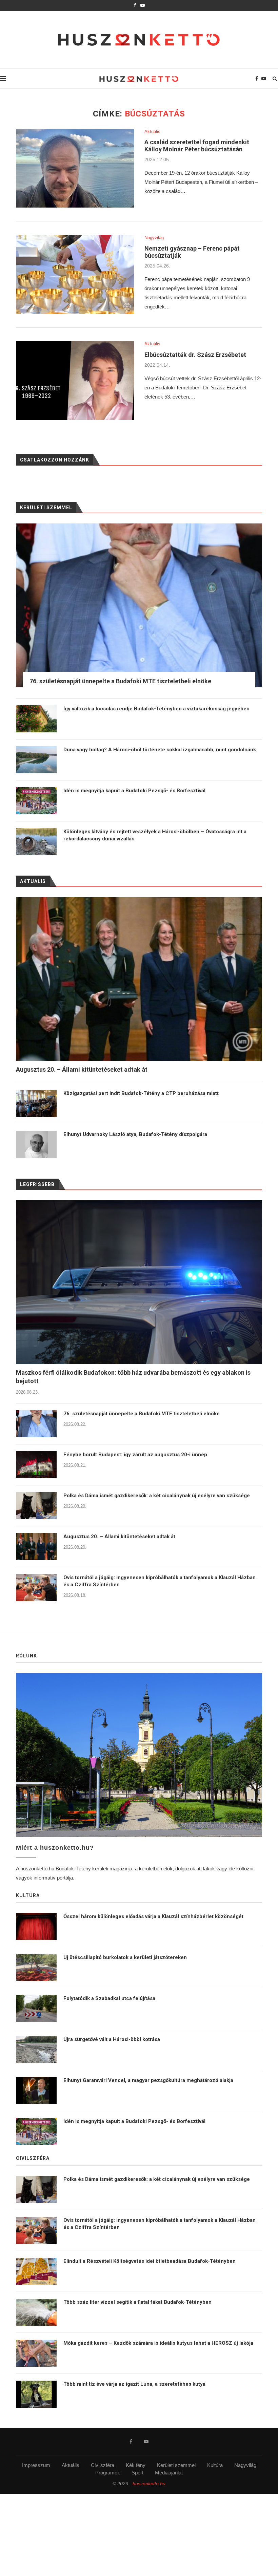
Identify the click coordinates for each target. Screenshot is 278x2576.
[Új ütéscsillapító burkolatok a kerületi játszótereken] (36, 1968)
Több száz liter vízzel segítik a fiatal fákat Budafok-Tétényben (137, 2302)
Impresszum (36, 2465)
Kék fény (136, 2465)
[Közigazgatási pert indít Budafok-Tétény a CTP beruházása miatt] (36, 1103)
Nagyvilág (154, 238)
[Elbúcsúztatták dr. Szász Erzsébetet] (75, 381)
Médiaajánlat (169, 2473)
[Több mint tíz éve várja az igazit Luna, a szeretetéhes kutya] (36, 2394)
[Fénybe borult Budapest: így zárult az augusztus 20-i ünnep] (36, 1465)
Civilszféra (103, 2465)
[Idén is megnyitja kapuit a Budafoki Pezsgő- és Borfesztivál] (36, 801)
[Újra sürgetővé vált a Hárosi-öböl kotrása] (36, 2049)
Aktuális (152, 132)
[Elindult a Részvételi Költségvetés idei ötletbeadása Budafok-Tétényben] (36, 2271)
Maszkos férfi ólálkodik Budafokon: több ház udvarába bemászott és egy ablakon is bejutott (133, 1377)
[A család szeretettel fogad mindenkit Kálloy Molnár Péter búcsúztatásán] (75, 168)
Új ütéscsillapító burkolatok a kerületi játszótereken (125, 1957)
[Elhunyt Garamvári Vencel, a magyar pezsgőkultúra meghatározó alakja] (36, 2090)
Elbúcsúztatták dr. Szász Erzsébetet (195, 355)
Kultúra (215, 2465)
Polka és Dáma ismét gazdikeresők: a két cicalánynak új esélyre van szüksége (157, 1496)
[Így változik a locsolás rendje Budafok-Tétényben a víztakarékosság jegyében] (36, 719)
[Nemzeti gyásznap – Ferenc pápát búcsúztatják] (75, 274)
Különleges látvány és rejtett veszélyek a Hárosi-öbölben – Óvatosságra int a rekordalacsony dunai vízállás (155, 835)
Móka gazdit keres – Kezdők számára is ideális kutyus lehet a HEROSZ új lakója (158, 2343)
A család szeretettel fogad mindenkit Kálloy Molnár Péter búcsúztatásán (197, 146)
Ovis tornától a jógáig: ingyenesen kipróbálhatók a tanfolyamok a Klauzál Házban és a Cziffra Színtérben (160, 1581)
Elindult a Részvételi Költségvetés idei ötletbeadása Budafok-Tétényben (150, 2261)
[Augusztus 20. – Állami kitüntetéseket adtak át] (36, 1547)
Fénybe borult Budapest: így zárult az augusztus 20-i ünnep (135, 1455)
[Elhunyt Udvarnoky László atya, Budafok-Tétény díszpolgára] (36, 1144)
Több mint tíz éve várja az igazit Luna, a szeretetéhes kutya (134, 2384)
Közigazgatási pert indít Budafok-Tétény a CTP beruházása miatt (141, 1093)
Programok (108, 2473)
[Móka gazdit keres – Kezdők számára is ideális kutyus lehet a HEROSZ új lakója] (36, 2353)
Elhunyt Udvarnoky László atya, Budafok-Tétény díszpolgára (135, 1134)
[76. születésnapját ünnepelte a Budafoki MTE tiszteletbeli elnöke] (36, 1424)
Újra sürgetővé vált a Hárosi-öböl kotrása (112, 2039)
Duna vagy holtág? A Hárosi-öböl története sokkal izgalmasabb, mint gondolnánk (160, 750)
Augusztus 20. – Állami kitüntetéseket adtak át (119, 1537)
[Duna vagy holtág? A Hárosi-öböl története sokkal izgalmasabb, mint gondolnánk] (36, 760)
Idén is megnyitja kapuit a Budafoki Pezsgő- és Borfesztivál (134, 791)
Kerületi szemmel (176, 2465)
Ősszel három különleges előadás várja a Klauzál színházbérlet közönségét (153, 1916)
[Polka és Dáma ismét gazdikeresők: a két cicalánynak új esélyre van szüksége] (36, 1506)
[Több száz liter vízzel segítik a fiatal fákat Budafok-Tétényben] (36, 2312)
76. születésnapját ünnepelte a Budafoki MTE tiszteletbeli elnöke (142, 1414)
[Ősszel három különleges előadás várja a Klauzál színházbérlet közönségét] (36, 1927)
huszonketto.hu (149, 2484)
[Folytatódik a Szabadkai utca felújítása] (36, 2009)
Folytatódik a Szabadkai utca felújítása (109, 1998)
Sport (137, 2473)
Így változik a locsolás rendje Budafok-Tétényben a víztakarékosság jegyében (156, 709)
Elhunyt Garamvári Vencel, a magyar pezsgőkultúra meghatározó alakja (148, 2080)
